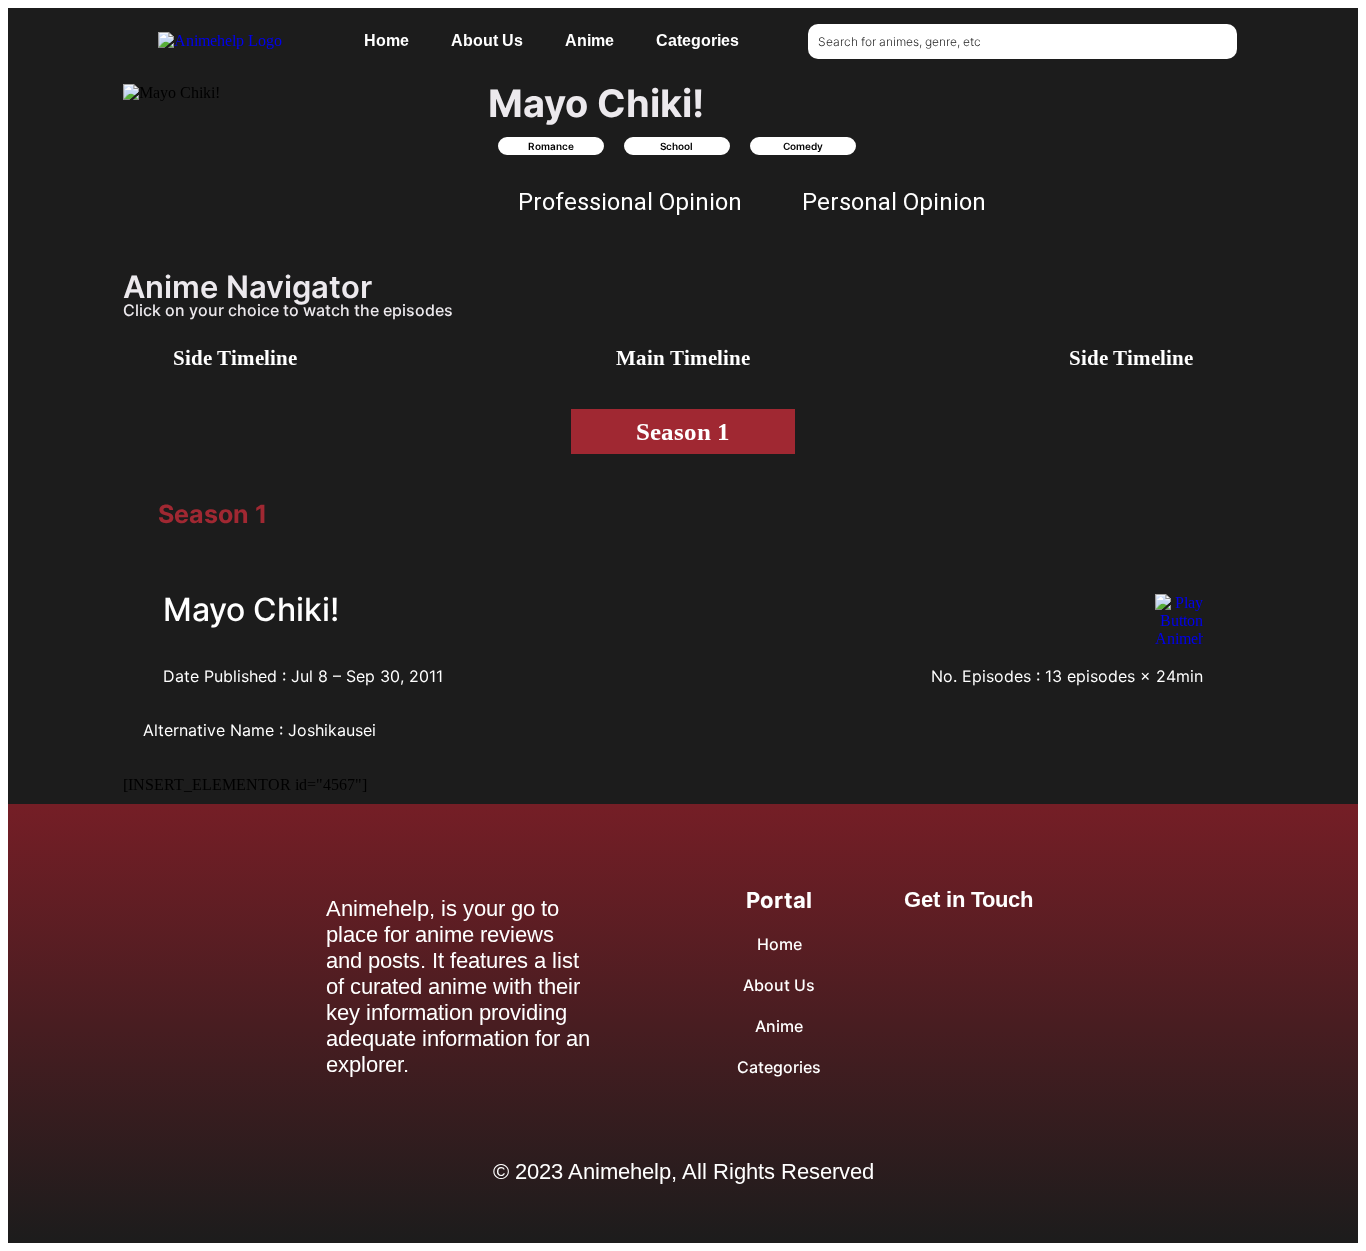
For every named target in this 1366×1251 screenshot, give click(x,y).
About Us (487, 40)
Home (386, 40)
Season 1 (683, 431)
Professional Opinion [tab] (630, 202)
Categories (697, 40)
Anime (589, 40)
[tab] (212, 514)
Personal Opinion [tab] (894, 202)
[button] (295, 111)
